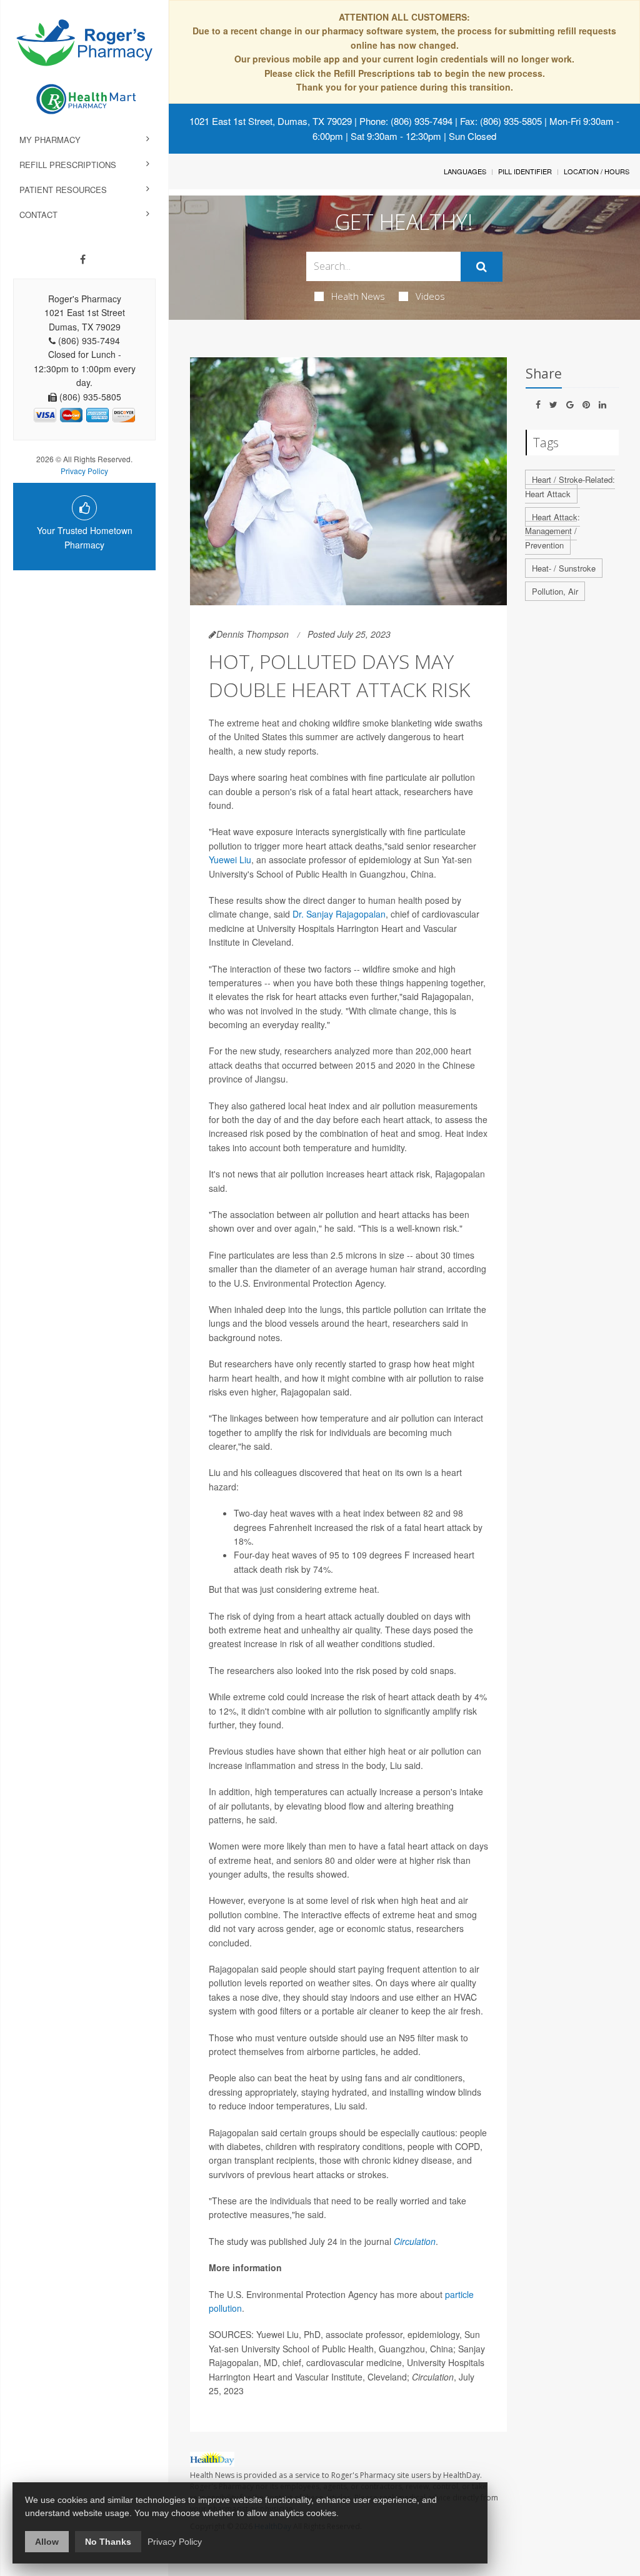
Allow (47, 2542)
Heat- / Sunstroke (564, 568)
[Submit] (482, 267)
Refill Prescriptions (68, 165)
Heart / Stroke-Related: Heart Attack (570, 487)
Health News (358, 296)
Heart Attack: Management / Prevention (552, 531)
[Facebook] (83, 259)
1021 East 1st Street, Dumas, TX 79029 (271, 121)
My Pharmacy (50, 140)
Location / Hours (597, 171)
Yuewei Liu (230, 859)
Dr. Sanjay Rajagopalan (339, 914)
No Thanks (108, 2542)
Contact (38, 215)
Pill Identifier (525, 171)
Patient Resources (63, 190)
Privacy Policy (84, 471)
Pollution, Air (555, 591)
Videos (430, 296)
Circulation (415, 2241)
